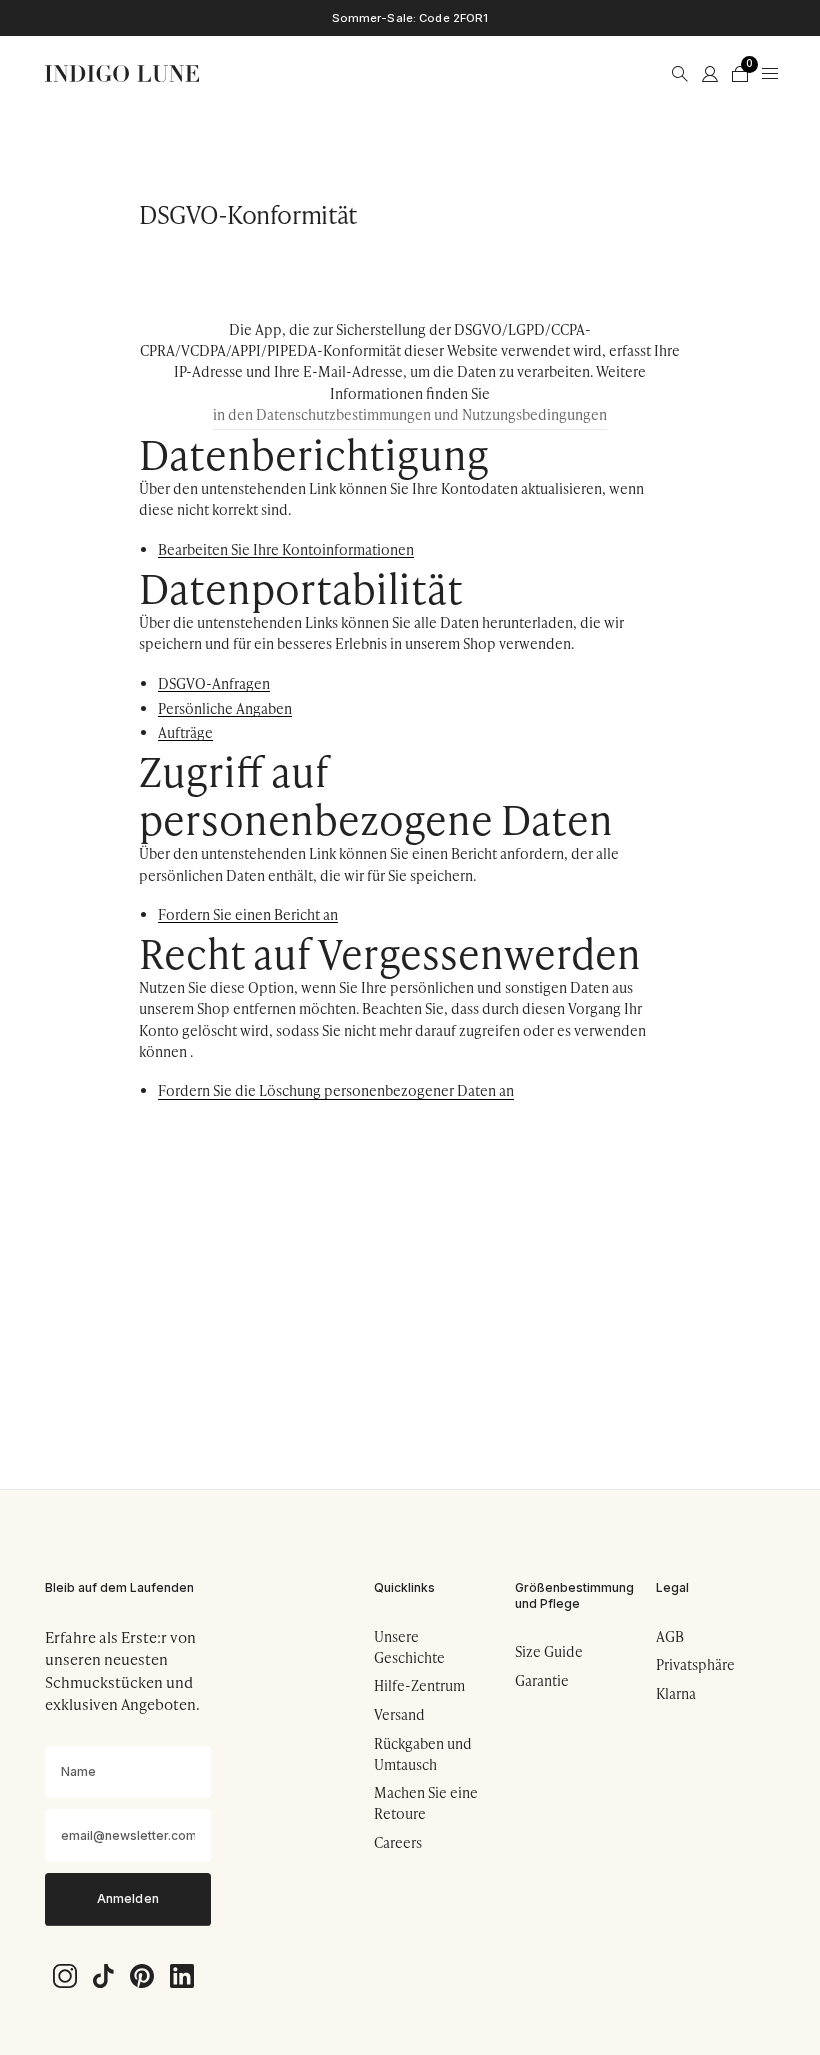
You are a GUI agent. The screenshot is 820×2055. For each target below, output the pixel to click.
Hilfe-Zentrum (419, 1685)
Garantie (542, 1680)
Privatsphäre (695, 1664)
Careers (398, 1842)
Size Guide (549, 1651)
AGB (670, 1636)
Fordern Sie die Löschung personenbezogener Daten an (336, 1091)
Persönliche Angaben (225, 709)
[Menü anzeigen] (770, 74)
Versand (399, 1714)
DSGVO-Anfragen (214, 684)
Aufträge (185, 733)
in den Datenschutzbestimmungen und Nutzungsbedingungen (410, 414)
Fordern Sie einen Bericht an (248, 915)
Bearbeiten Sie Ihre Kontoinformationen (286, 550)
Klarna (676, 1693)
